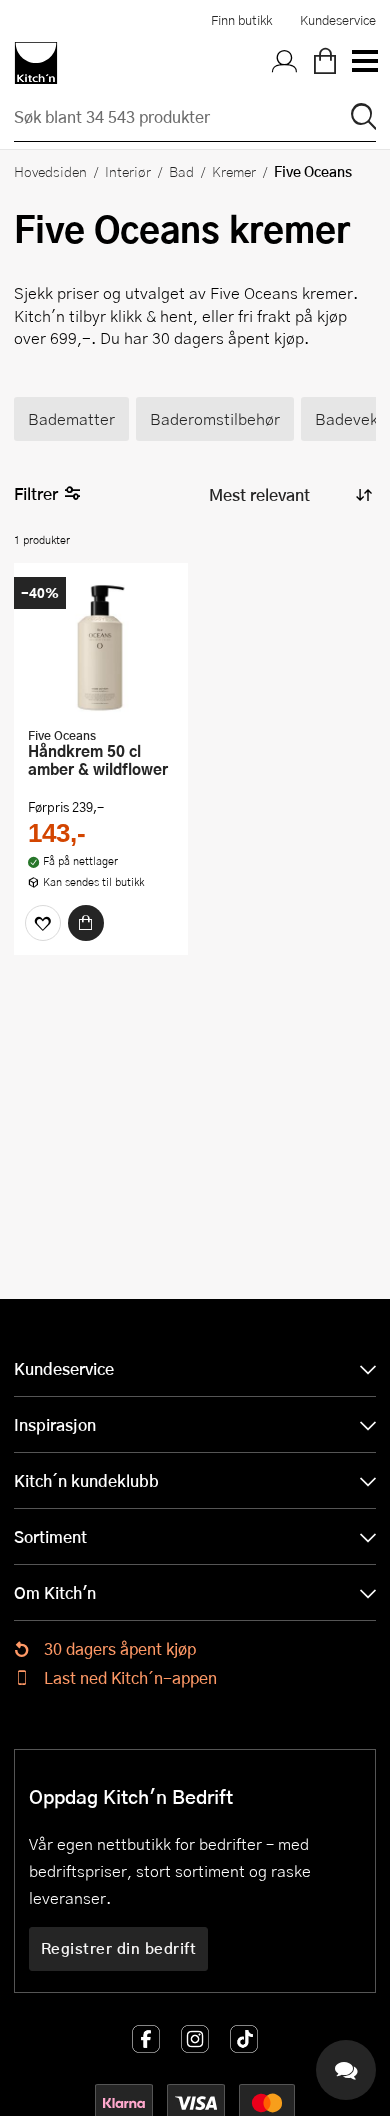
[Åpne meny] (364, 63)
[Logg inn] (285, 63)
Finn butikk (241, 20)
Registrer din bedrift (119, 1948)
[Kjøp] (86, 923)
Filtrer (36, 493)
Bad (181, 171)
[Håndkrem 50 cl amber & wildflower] (101, 647)
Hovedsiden (50, 171)
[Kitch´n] (36, 63)
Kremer (234, 171)
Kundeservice (338, 20)
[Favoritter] (43, 923)
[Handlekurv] (325, 63)
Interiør (128, 171)
